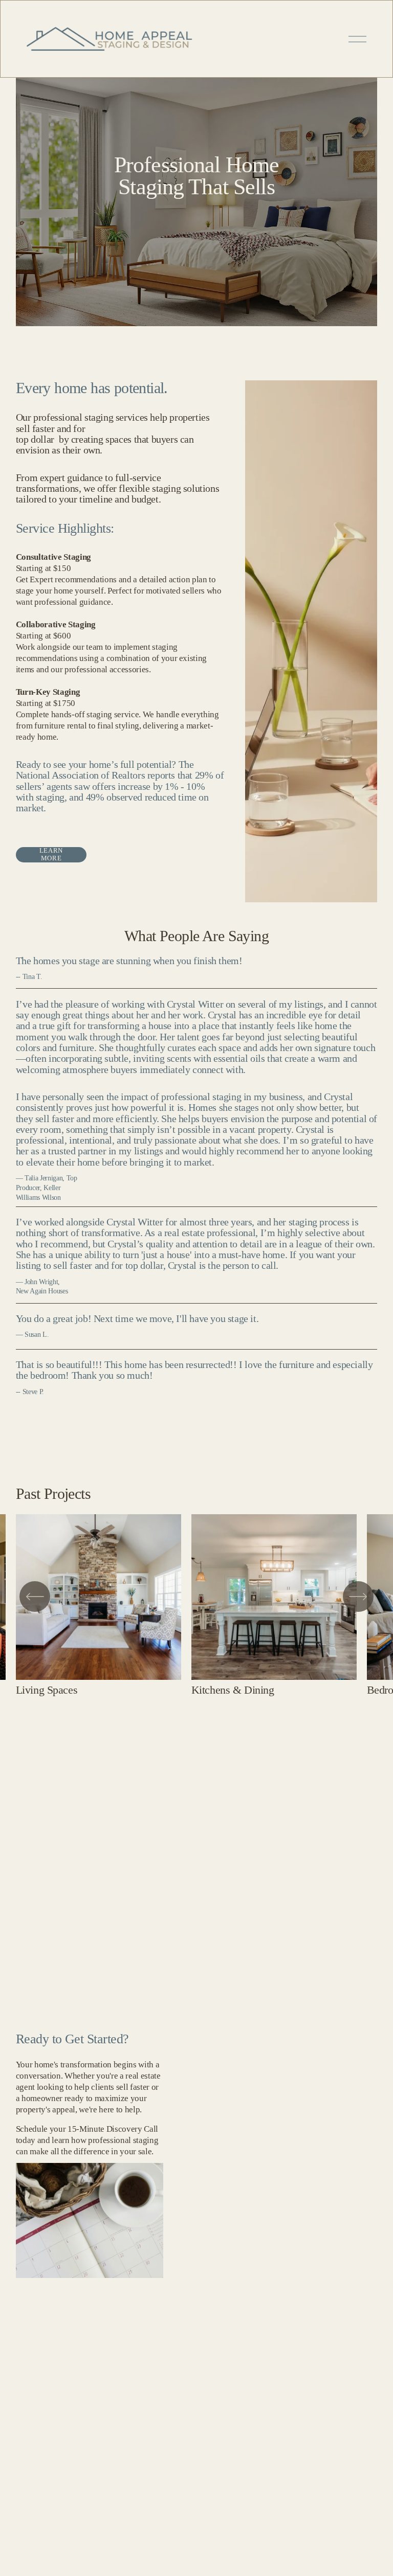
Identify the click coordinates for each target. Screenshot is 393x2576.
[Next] (358, 1597)
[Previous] (35, 1597)
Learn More (51, 854)
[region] (196, 1605)
